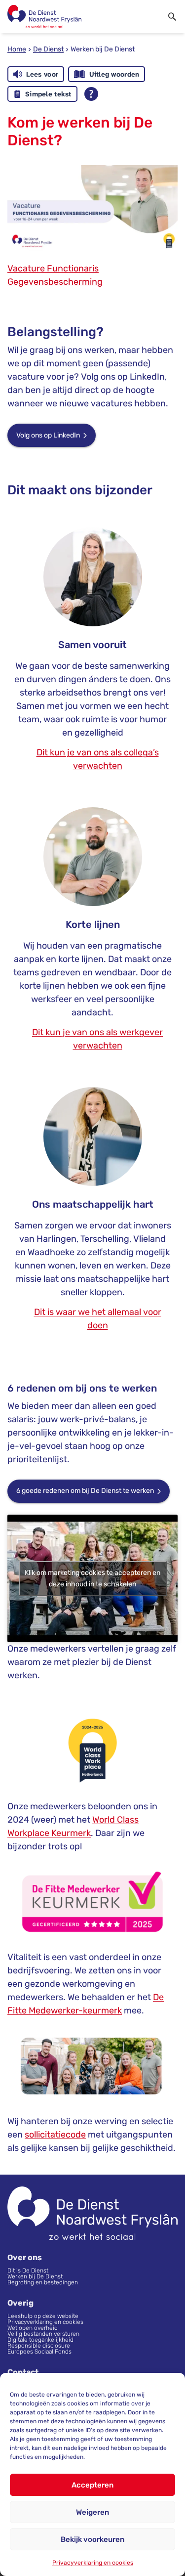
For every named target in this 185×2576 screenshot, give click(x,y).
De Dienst (48, 49)
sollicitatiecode (55, 2135)
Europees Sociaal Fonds (39, 2352)
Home (17, 49)
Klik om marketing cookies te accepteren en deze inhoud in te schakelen (92, 1578)
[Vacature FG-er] (92, 207)
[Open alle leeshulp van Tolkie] (91, 94)
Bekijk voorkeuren (92, 2539)
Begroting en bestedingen (43, 2282)
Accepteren (92, 2485)
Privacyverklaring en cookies (93, 2563)
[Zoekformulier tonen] (172, 17)
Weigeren (92, 2512)
